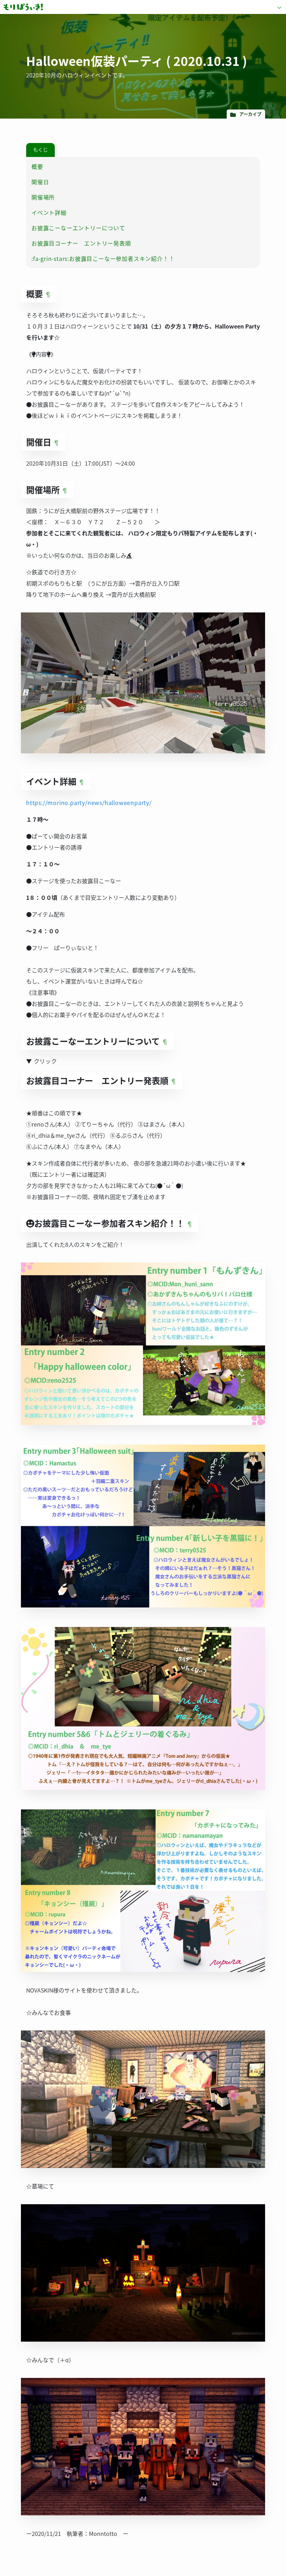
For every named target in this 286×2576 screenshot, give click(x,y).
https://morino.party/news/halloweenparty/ (89, 803)
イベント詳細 (49, 212)
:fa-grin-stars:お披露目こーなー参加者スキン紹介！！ (103, 258)
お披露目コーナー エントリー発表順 (81, 243)
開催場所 (43, 197)
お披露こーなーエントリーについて (78, 228)
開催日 (40, 182)
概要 (37, 166)
